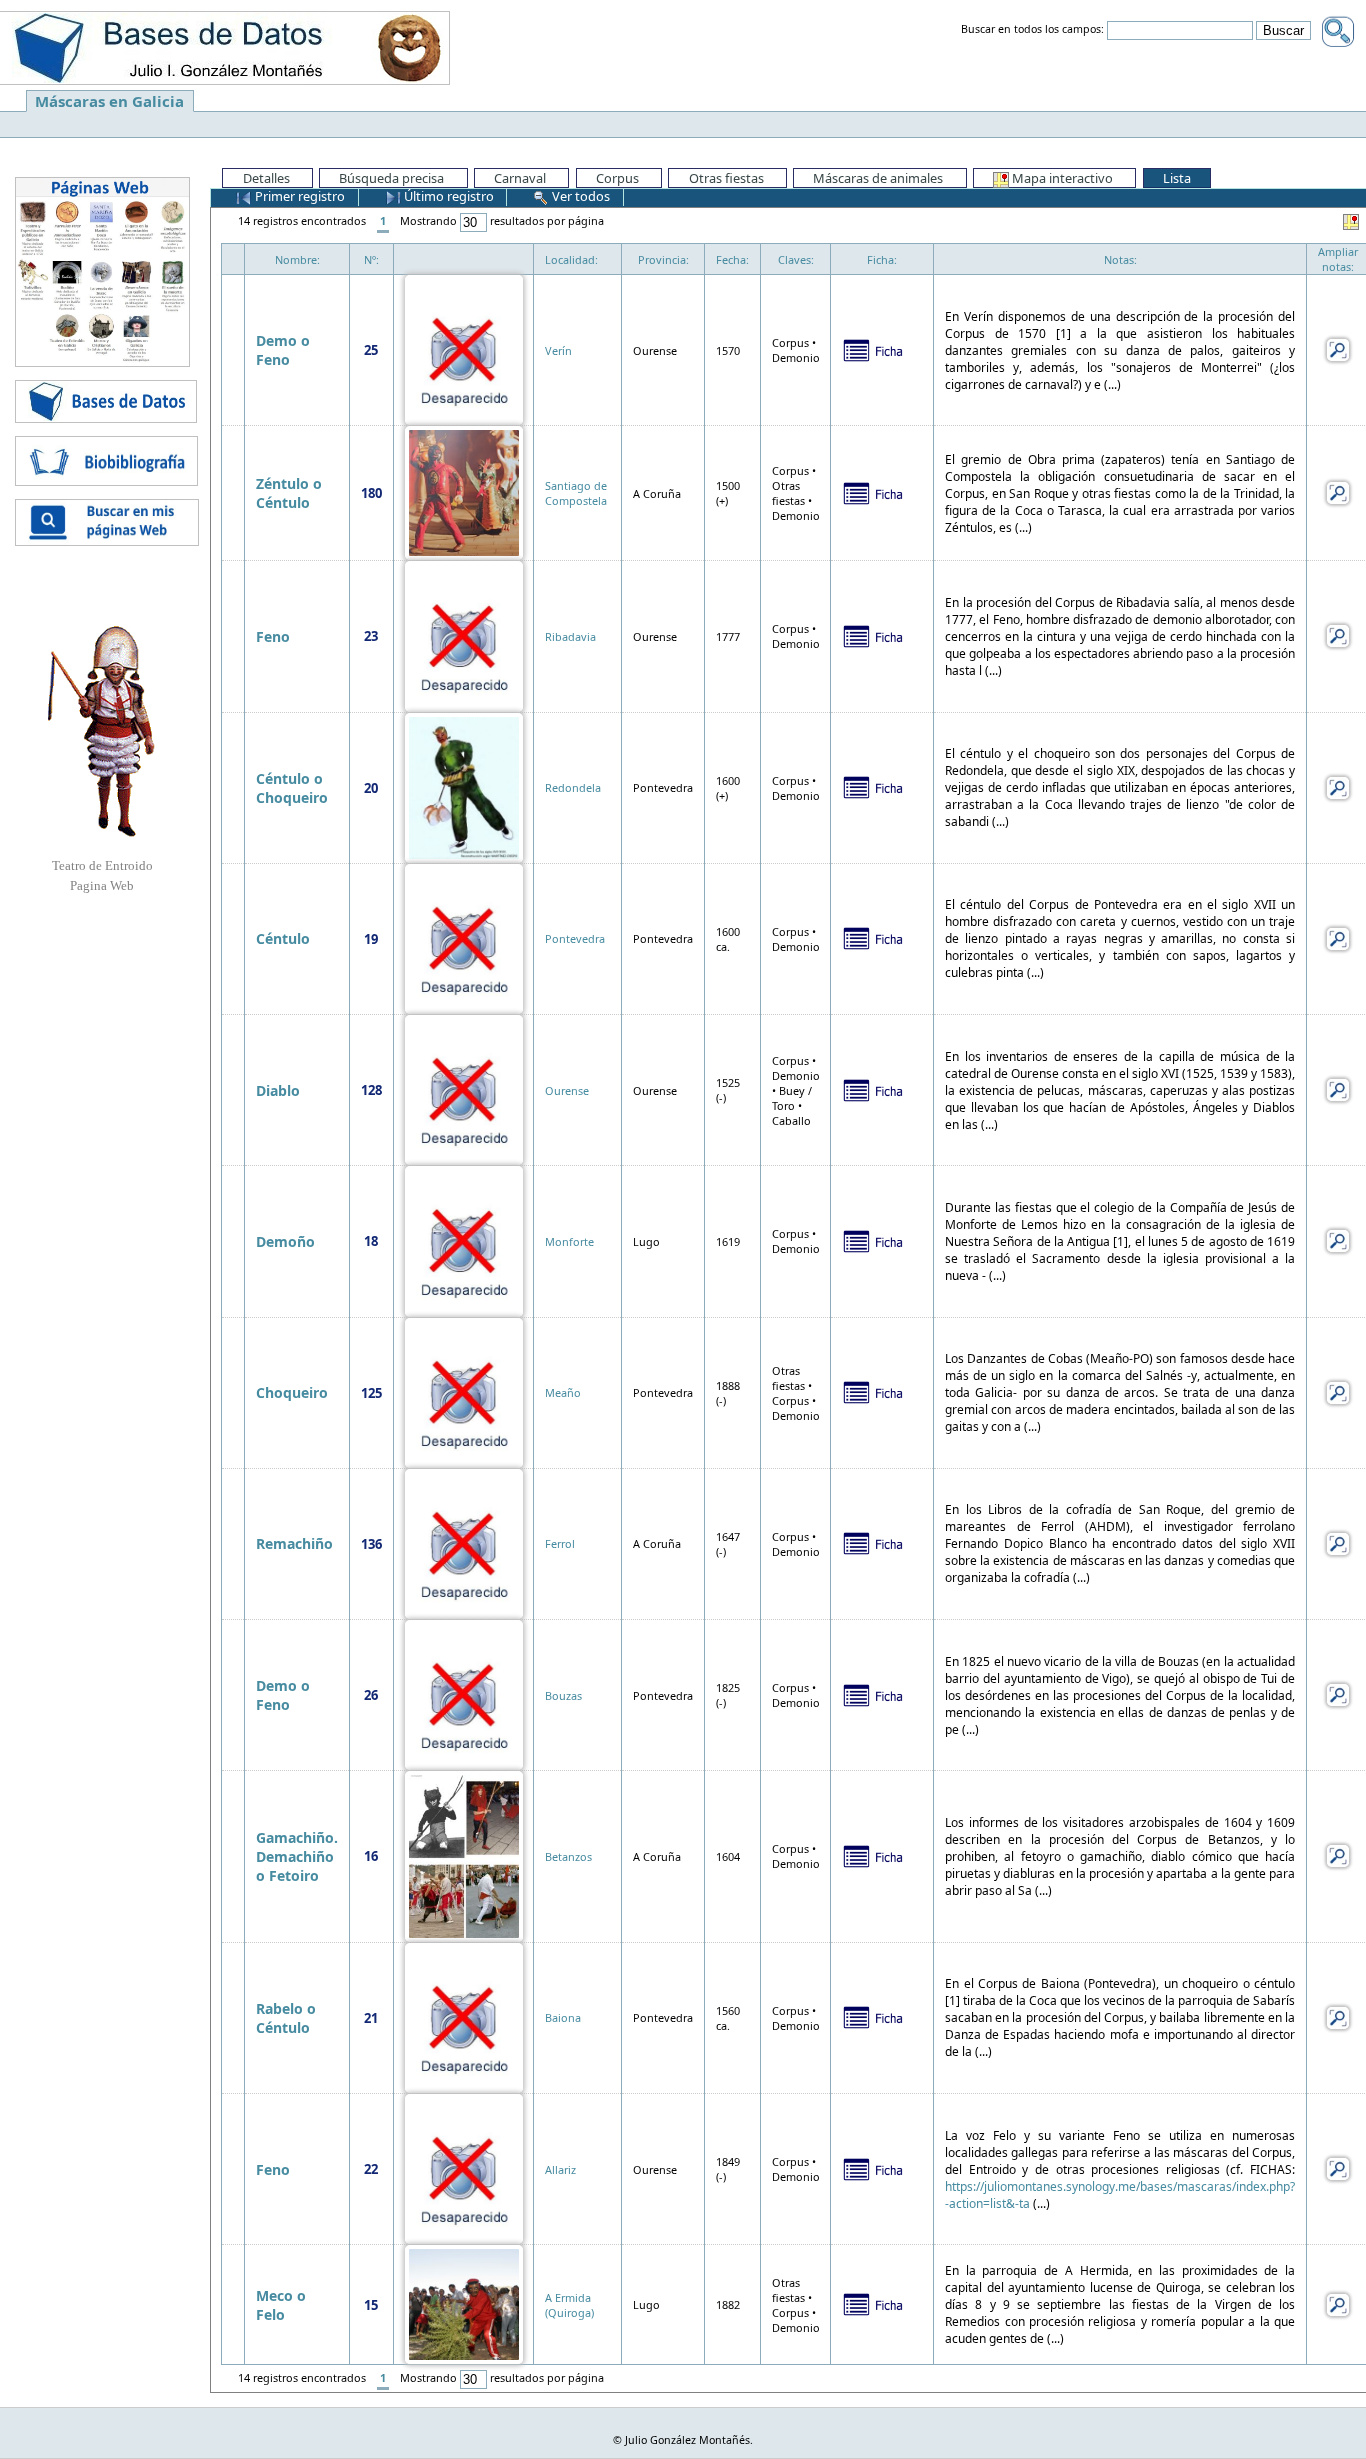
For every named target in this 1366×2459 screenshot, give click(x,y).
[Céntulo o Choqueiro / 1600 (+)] (464, 786)
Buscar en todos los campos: (1032, 30)
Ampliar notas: (1338, 259)
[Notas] (1338, 348)
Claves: (796, 259)
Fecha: (732, 259)
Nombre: (297, 259)
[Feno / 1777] (464, 634)
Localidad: (571, 259)
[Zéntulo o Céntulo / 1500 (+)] (464, 491)
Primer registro (298, 196)
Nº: (371, 259)
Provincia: (663, 259)
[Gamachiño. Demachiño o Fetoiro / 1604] (464, 1854)
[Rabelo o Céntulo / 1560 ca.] (464, 2016)
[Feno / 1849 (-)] (464, 2167)
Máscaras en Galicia (109, 101)
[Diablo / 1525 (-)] (464, 1088)
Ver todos (579, 196)
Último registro (447, 196)
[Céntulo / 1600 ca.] (464, 937)
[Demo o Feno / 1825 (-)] (464, 1693)
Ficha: (882, 259)
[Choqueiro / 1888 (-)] (464, 1391)
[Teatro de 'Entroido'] (102, 731)
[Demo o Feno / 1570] (464, 348)
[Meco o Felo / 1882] (464, 2303)
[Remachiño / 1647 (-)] (464, 1542)
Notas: (1120, 259)
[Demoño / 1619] (464, 1239)
